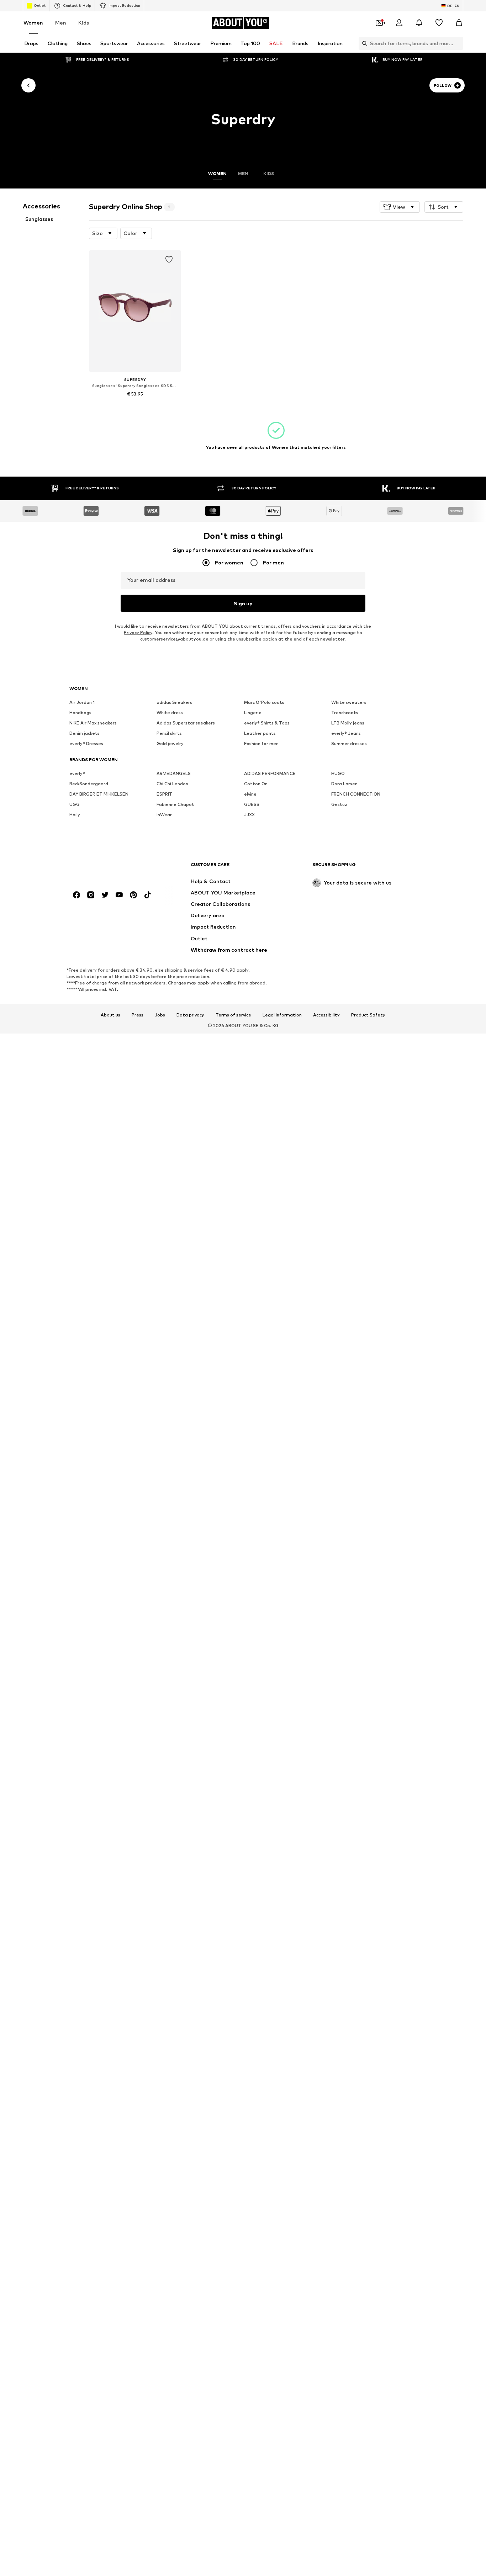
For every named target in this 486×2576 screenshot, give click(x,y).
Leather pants (260, 733)
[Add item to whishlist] (169, 260)
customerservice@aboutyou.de (174, 639)
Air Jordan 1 (82, 702)
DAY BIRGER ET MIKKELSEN (99, 794)
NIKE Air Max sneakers (93, 723)
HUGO (338, 773)
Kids (84, 23)
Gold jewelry (170, 743)
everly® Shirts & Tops (267, 723)
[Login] (399, 23)
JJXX (249, 815)
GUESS (252, 804)
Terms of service (233, 1015)
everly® (77, 773)
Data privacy (190, 1015)
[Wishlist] (439, 23)
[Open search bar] (363, 43)
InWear (164, 815)
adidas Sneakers (174, 702)
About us (110, 1015)
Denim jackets (84, 733)
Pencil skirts (169, 733)
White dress (170, 713)
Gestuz (339, 804)
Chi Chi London (172, 784)
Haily (75, 815)
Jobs (160, 1015)
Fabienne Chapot (175, 804)
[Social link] (76, 895)
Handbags (80, 713)
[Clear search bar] (458, 43)
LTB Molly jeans (348, 723)
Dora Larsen (344, 784)
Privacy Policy (138, 633)
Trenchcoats (345, 713)
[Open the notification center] (419, 23)
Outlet (40, 5)
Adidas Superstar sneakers (186, 723)
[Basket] (459, 23)
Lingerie (253, 713)
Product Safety (368, 1015)
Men (61, 23)
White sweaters (349, 702)
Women (33, 23)
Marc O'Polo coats (264, 702)
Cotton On (256, 784)
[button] (400, 207)
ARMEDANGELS (174, 773)
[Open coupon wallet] (379, 23)
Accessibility (326, 1015)
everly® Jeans (346, 733)
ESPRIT (164, 794)
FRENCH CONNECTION (356, 794)
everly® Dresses (86, 743)
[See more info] (135, 404)
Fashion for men (261, 743)
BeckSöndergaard (89, 784)
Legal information (282, 1015)
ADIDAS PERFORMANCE (270, 773)
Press (138, 1015)
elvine (250, 794)
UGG (75, 804)
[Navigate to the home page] (108, 868)
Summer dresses (349, 743)
